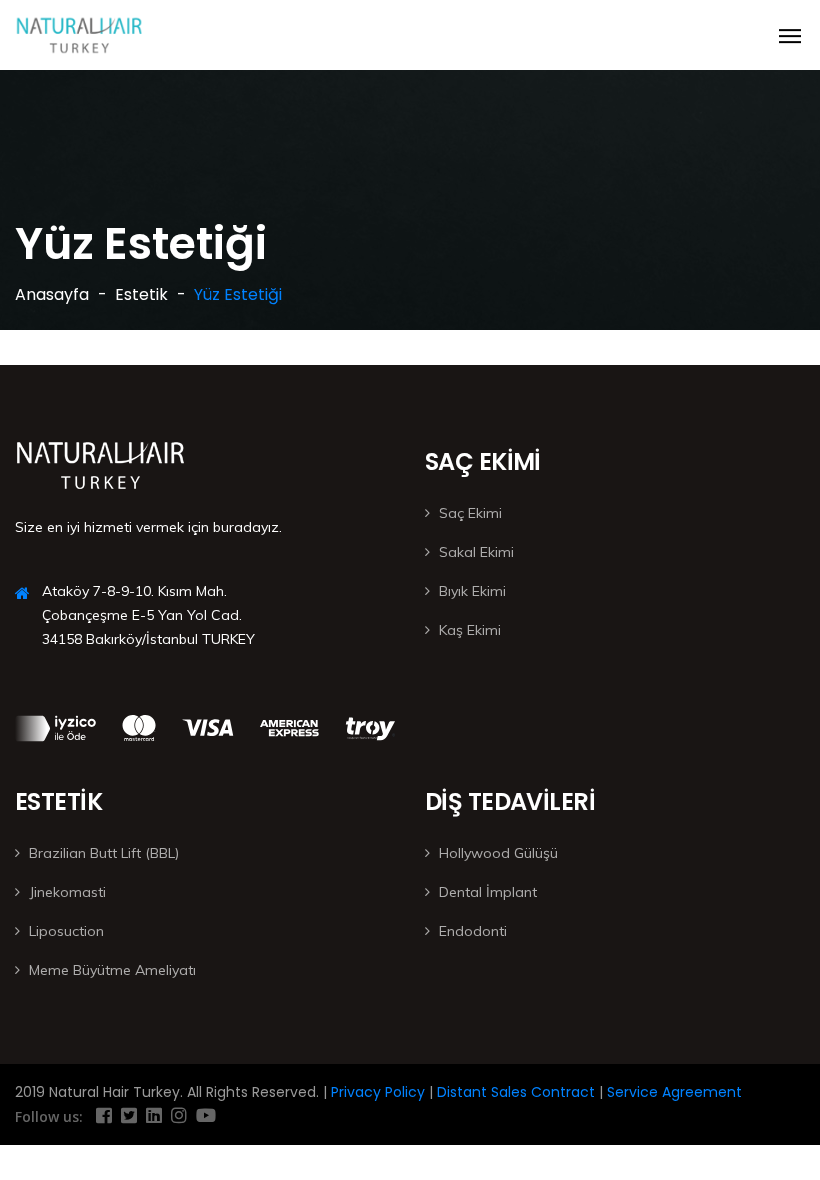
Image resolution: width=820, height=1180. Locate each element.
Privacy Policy (376, 1092)
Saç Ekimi (470, 513)
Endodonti (473, 931)
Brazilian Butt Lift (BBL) (104, 853)
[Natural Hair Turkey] (79, 35)
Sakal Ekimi (476, 552)
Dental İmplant (488, 892)
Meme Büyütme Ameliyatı (112, 970)
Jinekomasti (67, 892)
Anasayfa (52, 294)
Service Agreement (672, 1092)
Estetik (141, 294)
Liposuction (66, 931)
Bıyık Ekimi (472, 591)
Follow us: (49, 1116)
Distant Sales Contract (514, 1092)
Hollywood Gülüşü (498, 853)
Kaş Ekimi (470, 630)
